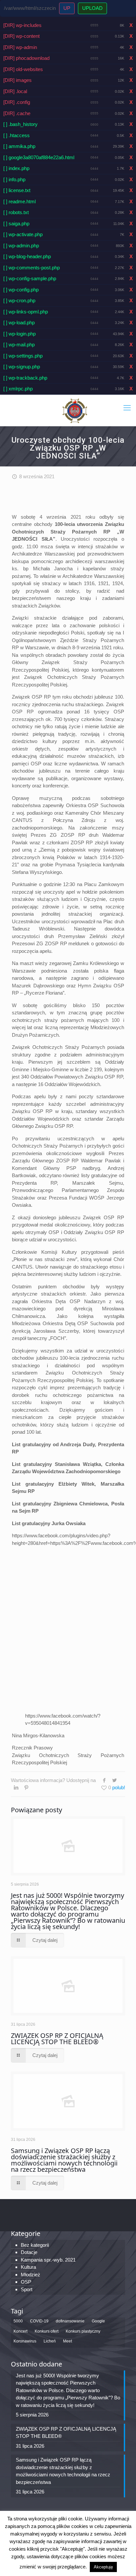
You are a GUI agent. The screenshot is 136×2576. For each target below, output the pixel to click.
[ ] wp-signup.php (22, 367)
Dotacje (29, 2252)
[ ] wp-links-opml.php (26, 312)
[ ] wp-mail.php (19, 345)
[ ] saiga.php (16, 223)
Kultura (28, 2267)
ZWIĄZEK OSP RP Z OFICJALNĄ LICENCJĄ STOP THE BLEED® (57, 2039)
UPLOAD (92, 8)
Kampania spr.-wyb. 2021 (48, 2260)
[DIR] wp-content (21, 36)
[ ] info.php (14, 179)
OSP (26, 2282)
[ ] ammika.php (19, 146)
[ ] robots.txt (16, 212)
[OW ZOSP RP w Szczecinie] (75, 410)
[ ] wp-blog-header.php (27, 256)
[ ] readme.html (19, 201)
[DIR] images (17, 80)
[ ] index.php (16, 168)
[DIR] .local (15, 91)
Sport (27, 2289)
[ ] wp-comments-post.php (32, 268)
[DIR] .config (17, 102)
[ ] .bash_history (20, 124)
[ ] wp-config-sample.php (30, 278)
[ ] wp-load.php (19, 322)
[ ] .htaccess (17, 135)
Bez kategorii (35, 2245)
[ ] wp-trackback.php (25, 378)
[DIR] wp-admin (20, 47)
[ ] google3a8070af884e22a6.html (39, 157)
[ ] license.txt (17, 190)
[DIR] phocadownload (26, 58)
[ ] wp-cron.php (19, 300)
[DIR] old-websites (23, 69)
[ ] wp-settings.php (23, 356)
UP (67, 8)
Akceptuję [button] (103, 2567)
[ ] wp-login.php (19, 334)
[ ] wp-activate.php (23, 234)
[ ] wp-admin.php (21, 246)
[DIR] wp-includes (22, 25)
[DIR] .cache (17, 113)
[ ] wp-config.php (21, 290)
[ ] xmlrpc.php (18, 389)
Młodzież (31, 2275)
